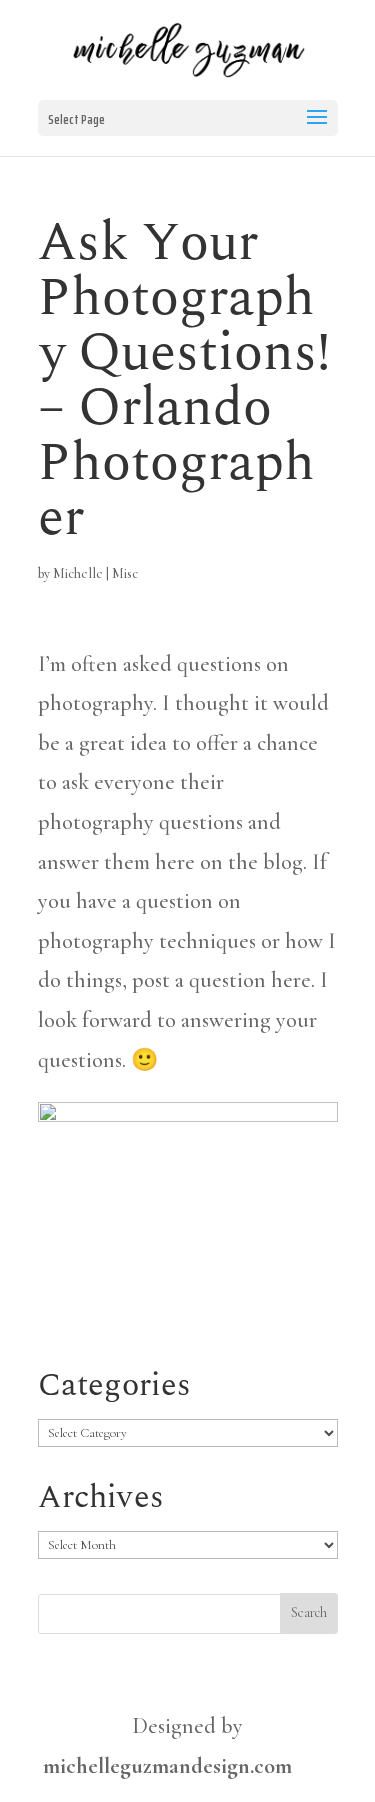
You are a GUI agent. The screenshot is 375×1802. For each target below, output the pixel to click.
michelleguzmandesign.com (167, 1766)
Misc (125, 573)
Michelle (78, 573)
